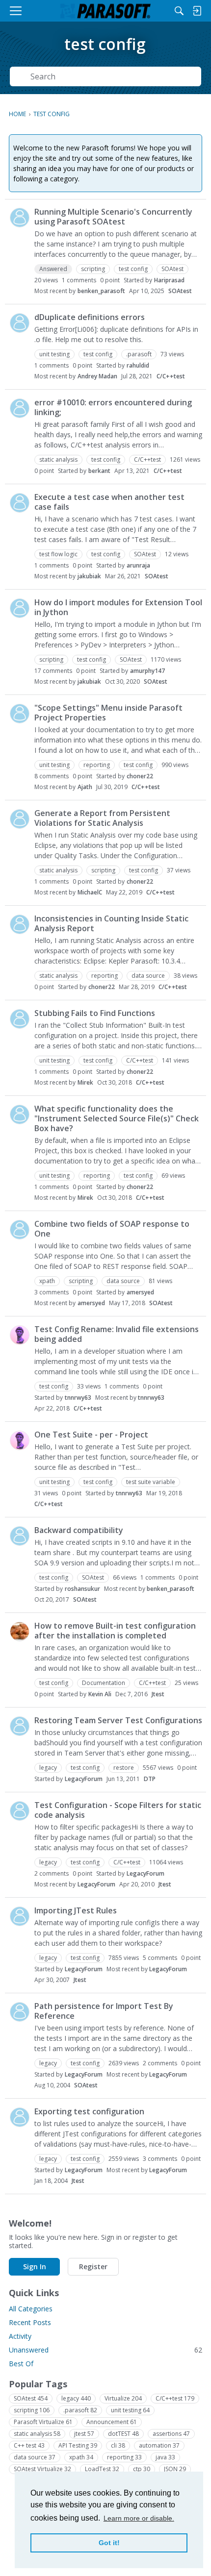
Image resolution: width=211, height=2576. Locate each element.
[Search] (179, 11)
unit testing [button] (54, 354)
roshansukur (82, 1589)
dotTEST (123, 2434)
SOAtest (180, 291)
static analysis (37, 2434)
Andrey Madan (97, 376)
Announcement (112, 2422)
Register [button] (93, 2266)
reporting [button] (97, 765)
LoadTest (102, 2469)
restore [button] (124, 1768)
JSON (175, 2469)
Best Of (21, 2364)
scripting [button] (93, 269)
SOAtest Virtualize (42, 2469)
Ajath (85, 787)
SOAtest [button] (172, 269)
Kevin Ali (100, 1694)
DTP (150, 1779)
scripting (32, 2410)
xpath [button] (47, 1281)
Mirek (85, 1082)
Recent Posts (30, 2322)
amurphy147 (147, 671)
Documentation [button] (104, 1683)
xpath (81, 2457)
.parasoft (80, 2410)
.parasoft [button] (139, 354)
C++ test (29, 2445)
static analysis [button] (58, 459)
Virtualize (123, 2398)
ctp (142, 2469)
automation (159, 2445)
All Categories (31, 2309)
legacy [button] (48, 1768)
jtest (84, 2434)
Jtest (158, 1694)
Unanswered (105, 2350)
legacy (76, 2398)
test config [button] (133, 269)
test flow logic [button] (58, 554)
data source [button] (148, 976)
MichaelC (90, 892)
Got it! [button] (109, 2543)
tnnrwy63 (78, 1398)
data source (35, 2457)
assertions (171, 2434)
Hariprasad (169, 280)
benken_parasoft (101, 291)
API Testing (78, 2445)
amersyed (140, 1292)
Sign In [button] (35, 2266)
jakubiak (89, 576)
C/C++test (171, 376)
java (165, 2457)
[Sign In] (197, 11)
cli (118, 2445)
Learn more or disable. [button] (139, 2518)
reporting (124, 2457)
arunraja (138, 565)
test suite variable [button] (151, 1482)
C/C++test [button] (147, 459)
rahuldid (138, 365)
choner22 (140, 776)
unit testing (130, 2410)
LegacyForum (84, 1779)
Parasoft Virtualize (43, 2422)
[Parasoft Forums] (105, 11)
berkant (99, 471)
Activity (20, 2336)
